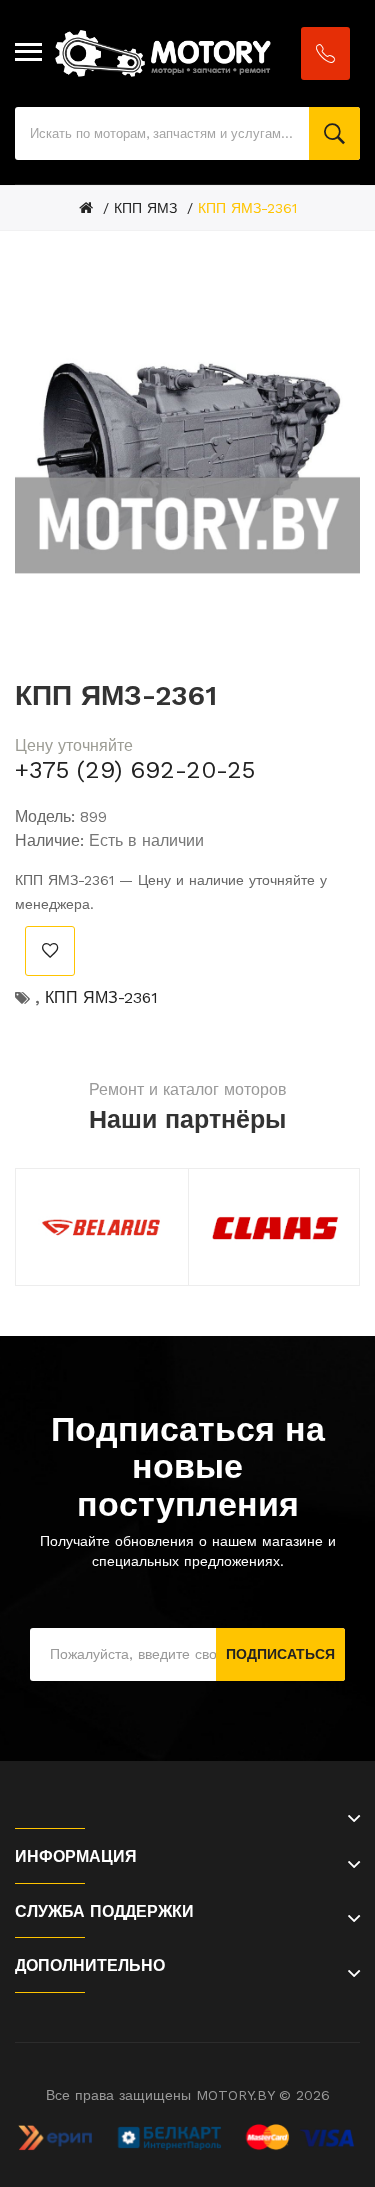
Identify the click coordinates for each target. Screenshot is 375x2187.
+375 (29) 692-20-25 (135, 770)
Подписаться (280, 1654)
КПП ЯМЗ (145, 208)
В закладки (50, 951)
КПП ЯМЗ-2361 (247, 208)
